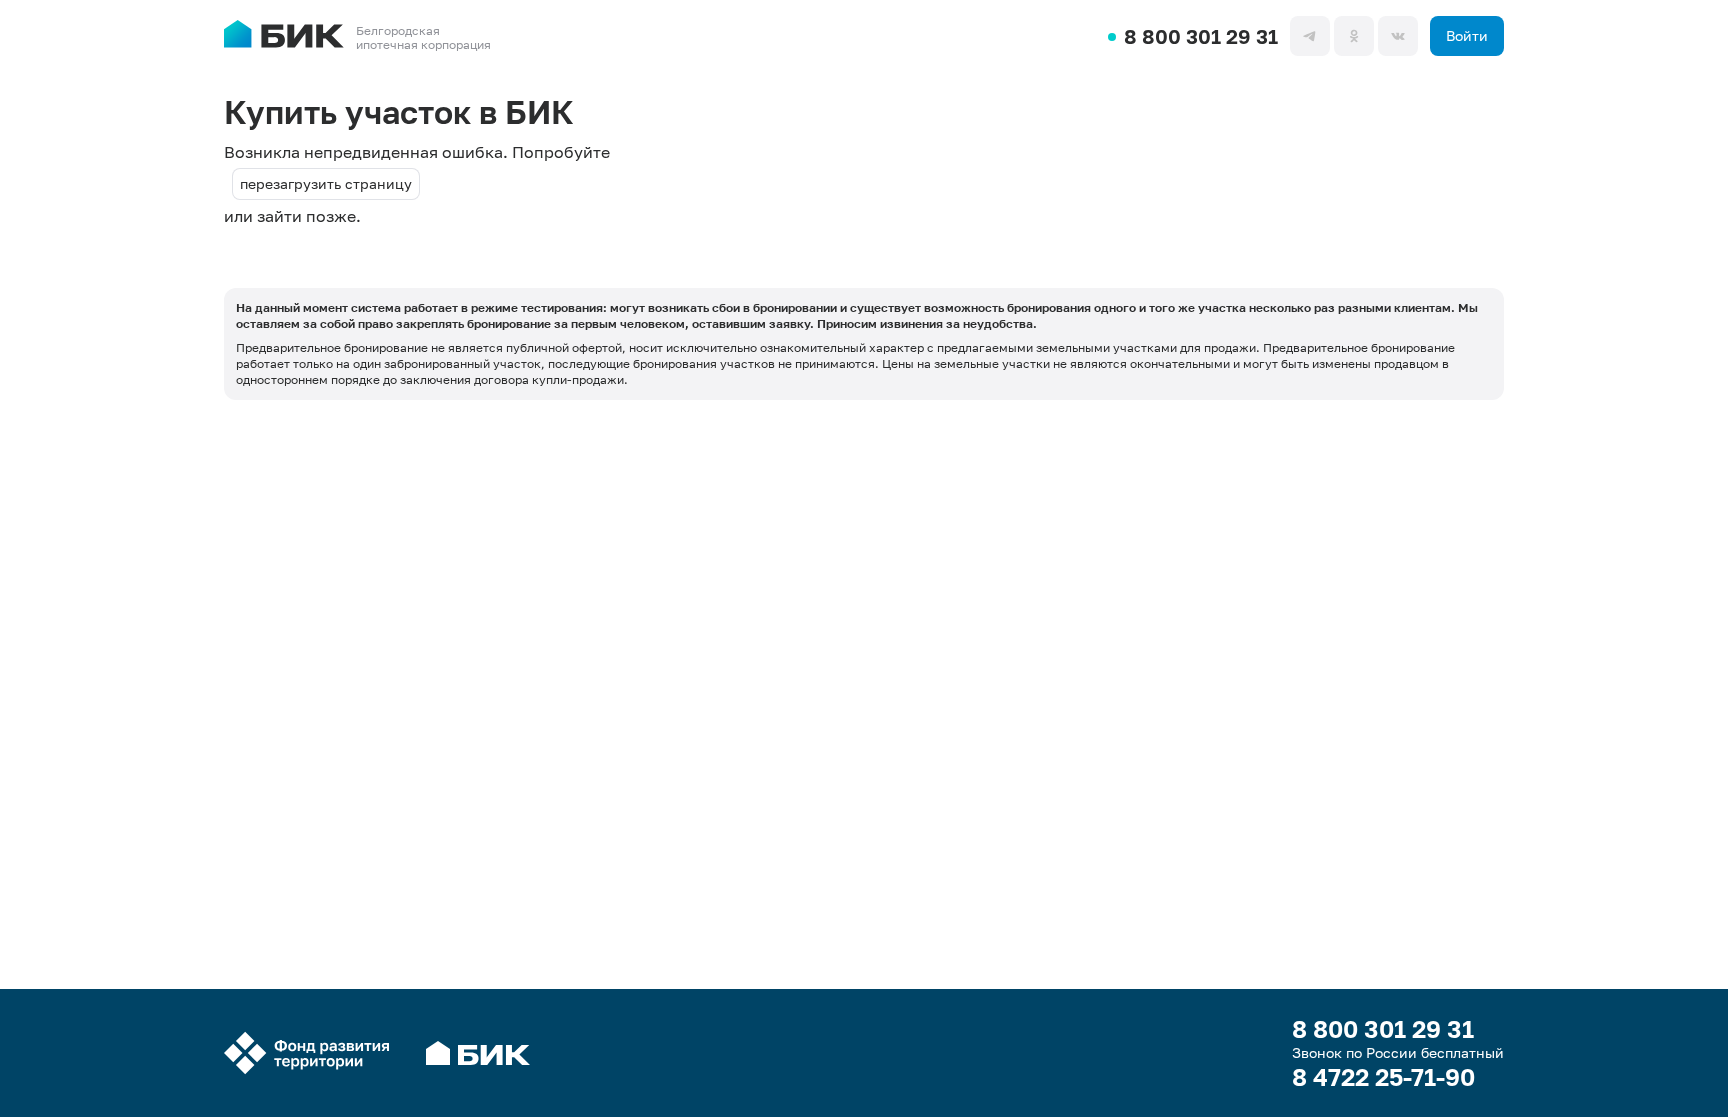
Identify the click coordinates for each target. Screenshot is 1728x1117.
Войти (1467, 35)
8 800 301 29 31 (1201, 36)
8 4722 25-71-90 (1383, 1077)
